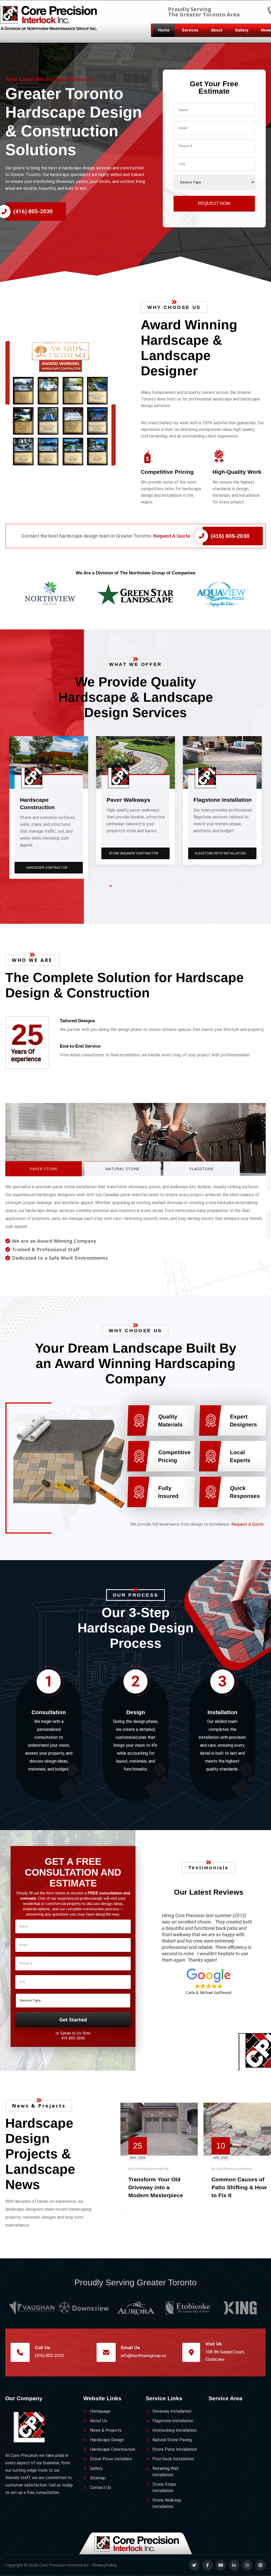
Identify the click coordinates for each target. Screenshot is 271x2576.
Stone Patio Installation (175, 2449)
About (217, 30)
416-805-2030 (73, 2038)
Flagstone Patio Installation (49, 853)
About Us (99, 2421)
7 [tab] (135, 888)
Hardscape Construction (113, 2449)
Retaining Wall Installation (166, 2472)
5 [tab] (120, 888)
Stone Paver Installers (111, 2459)
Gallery (242, 30)
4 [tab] (112, 888)
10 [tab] (159, 888)
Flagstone (202, 1169)
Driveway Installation (172, 2411)
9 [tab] (151, 888)
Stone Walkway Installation (167, 2503)
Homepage (100, 2411)
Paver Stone (44, 1169)
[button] (68, 403)
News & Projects (106, 2430)
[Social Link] (194, 2565)
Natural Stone (122, 1169)
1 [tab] (88, 888)
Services (190, 30)
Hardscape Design (107, 2440)
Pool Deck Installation (173, 2459)
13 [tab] (183, 888)
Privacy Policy (105, 2565)
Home (164, 30)
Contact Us (101, 2487)
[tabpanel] (49, 800)
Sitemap (98, 2478)
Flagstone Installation (173, 2421)
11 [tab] (167, 888)
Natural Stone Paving (223, 853)
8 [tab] (143, 888)
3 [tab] (104, 888)
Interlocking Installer (136, 860)
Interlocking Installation (175, 2430)
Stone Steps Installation (164, 2487)
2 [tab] (96, 888)
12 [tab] (175, 888)
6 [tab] (128, 888)
